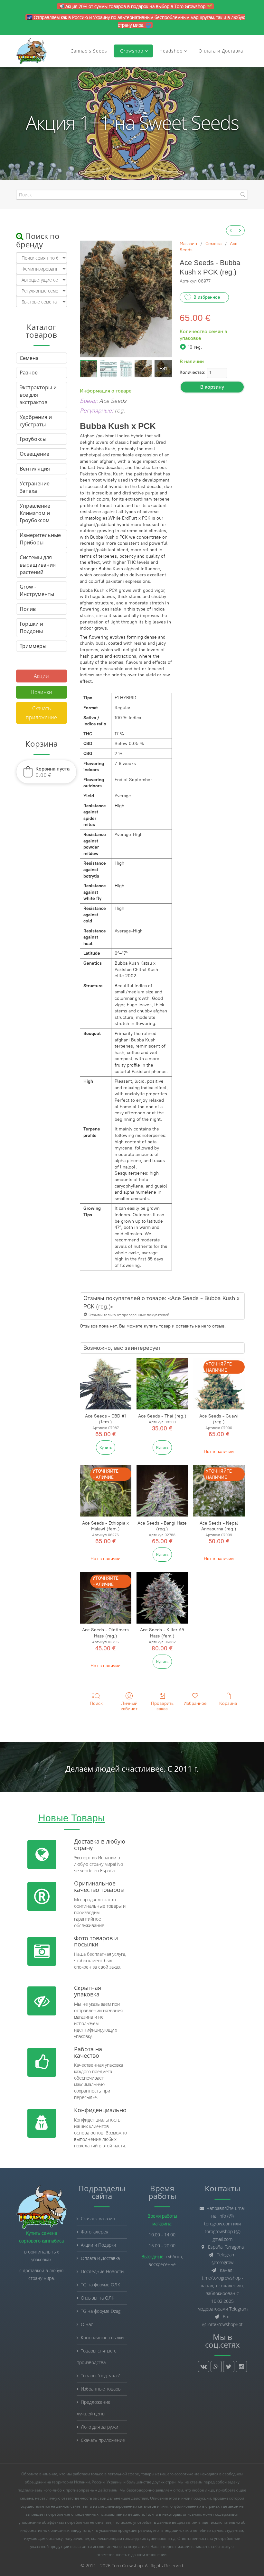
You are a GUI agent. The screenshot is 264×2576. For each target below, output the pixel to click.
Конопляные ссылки (102, 2337)
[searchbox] (132, 195)
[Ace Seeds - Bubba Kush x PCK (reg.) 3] (143, 369)
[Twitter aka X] (229, 2367)
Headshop (171, 51)
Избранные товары (101, 2389)
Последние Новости (102, 2271)
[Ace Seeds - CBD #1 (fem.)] (106, 1384)
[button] (46, 772)
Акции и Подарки (98, 2245)
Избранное (195, 1703)
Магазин (188, 244)
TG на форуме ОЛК (100, 2285)
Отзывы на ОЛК (98, 2298)
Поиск (96, 1703)
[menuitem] (231, 230)
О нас (87, 2324)
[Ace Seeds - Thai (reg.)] (162, 1384)
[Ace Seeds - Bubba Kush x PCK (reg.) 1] (108, 369)
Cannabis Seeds (89, 51)
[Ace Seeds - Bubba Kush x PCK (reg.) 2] (126, 369)
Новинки (41, 692)
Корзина (228, 1703)
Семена (213, 244)
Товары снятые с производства (96, 2357)
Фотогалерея (94, 2232)
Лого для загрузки (99, 2427)
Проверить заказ (162, 1706)
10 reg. (195, 347)
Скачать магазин (98, 2218)
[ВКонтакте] (204, 2367)
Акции (41, 676)
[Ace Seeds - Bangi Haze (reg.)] (162, 1491)
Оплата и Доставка (221, 51)
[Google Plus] (216, 2367)
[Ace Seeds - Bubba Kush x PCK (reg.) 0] (89, 369)
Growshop (131, 51)
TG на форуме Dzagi (101, 2311)
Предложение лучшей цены (94, 2408)
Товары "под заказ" (100, 2376)
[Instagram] (241, 2367)
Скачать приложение (41, 713)
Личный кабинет (129, 1706)
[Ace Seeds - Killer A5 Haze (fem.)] (162, 1598)
